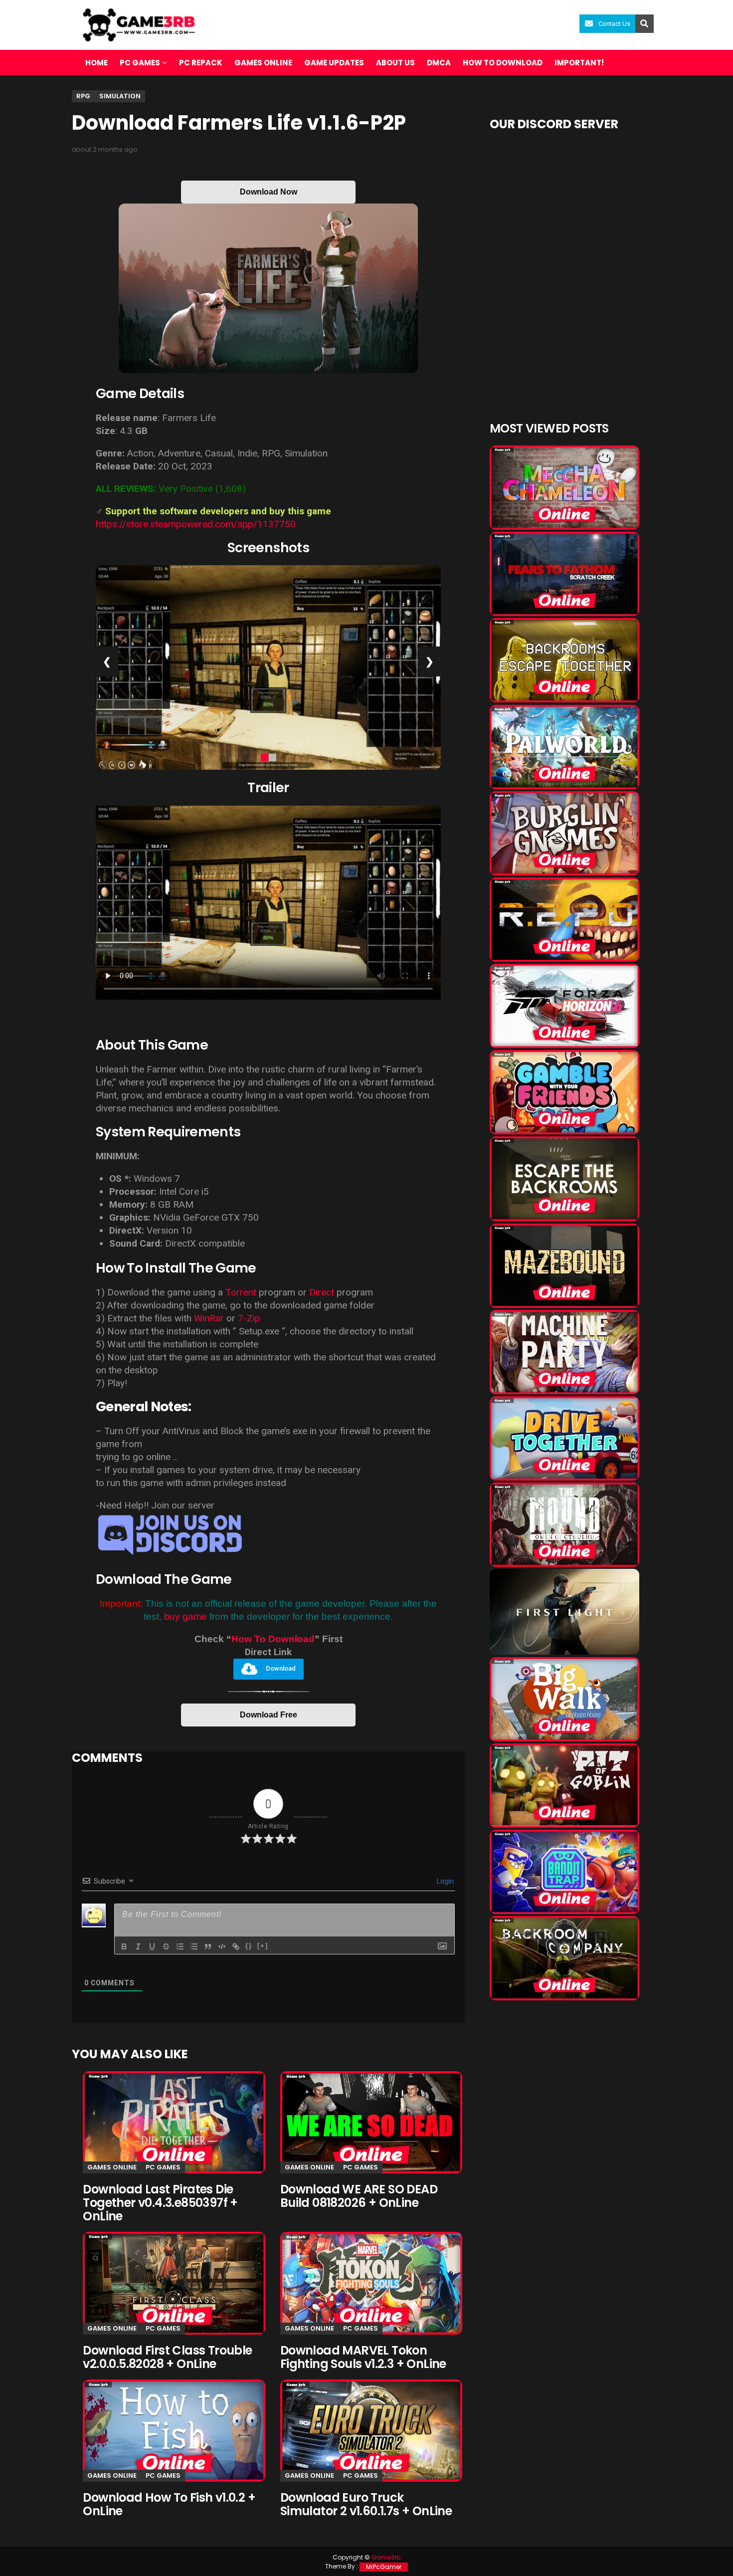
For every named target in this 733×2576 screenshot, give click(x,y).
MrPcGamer (384, 2567)
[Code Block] (222, 1946)
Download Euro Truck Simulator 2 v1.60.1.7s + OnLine (366, 2504)
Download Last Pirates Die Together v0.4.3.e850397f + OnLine (160, 2203)
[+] (263, 1946)
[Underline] (152, 1946)
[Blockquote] (208, 1946)
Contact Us (614, 24)
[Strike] (166, 1946)
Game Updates (334, 63)
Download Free (269, 1715)
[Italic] (138, 1946)
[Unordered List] (194, 1946)
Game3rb (386, 2557)
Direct (322, 1292)
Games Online (263, 63)
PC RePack (201, 63)
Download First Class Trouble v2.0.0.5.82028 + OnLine (167, 2357)
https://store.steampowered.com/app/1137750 (196, 524)
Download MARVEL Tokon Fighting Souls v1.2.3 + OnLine (363, 2357)
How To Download (273, 1639)
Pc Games (163, 2167)
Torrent (241, 1292)
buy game (185, 1616)
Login (445, 1881)
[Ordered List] (180, 1946)
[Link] (236, 1946)
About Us (395, 63)
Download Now (269, 192)
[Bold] (124, 1946)
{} (249, 1946)
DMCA (439, 63)
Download (281, 1668)
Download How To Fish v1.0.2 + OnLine (169, 2504)
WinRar (210, 1318)
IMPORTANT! (579, 63)
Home (96, 63)
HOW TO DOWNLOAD (503, 63)
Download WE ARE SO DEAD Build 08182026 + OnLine (359, 2196)
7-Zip (249, 1318)
